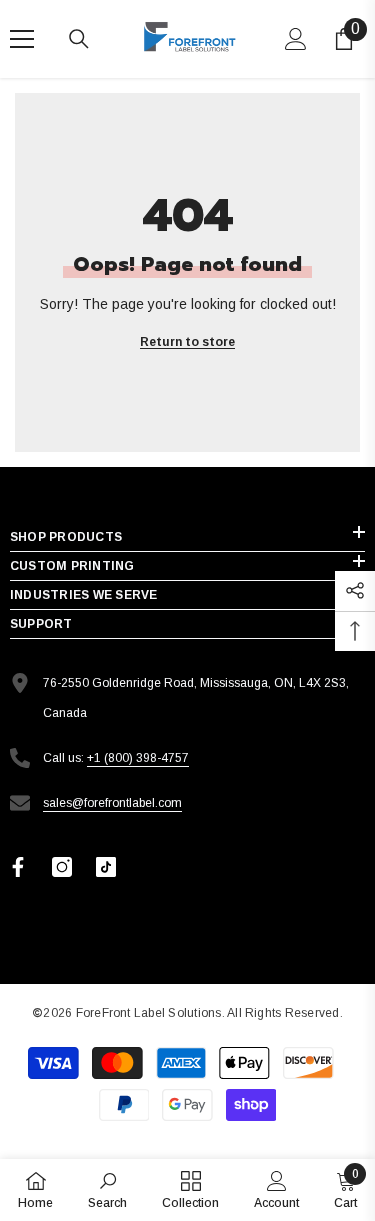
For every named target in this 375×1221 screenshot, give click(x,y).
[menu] (22, 39)
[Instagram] (62, 867)
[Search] (79, 39)
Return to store (187, 342)
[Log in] (296, 39)
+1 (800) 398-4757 (138, 758)
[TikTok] (106, 867)
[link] (107, 1189)
